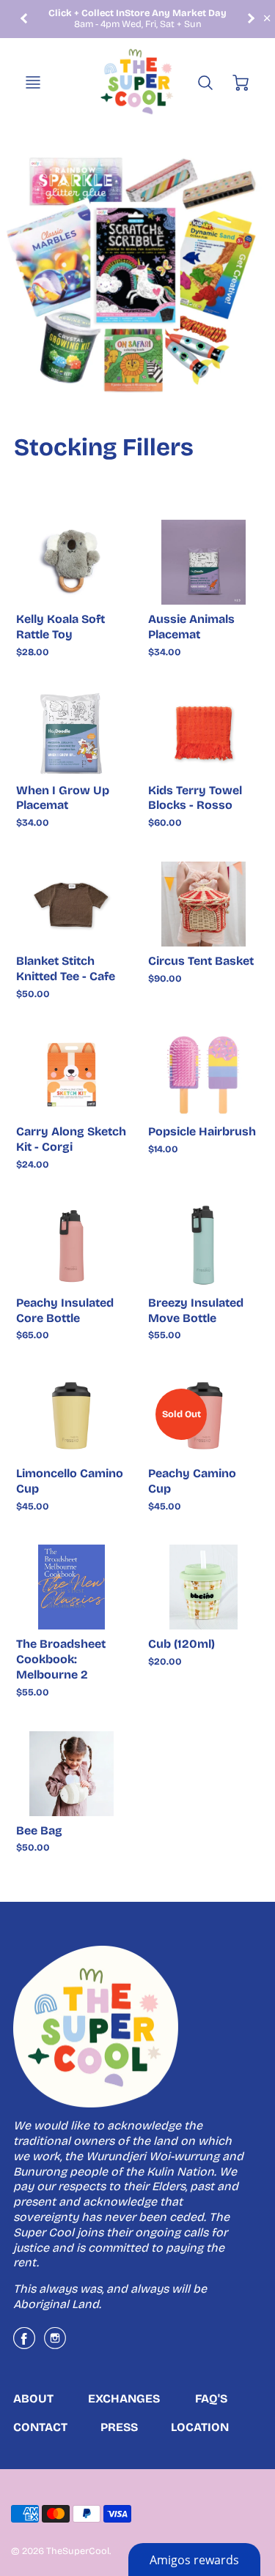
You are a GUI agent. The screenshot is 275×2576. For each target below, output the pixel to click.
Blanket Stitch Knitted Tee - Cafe (66, 968)
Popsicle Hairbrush (202, 1131)
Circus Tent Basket (201, 961)
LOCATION (200, 2427)
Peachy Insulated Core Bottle (65, 1310)
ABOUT (33, 2398)
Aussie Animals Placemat (191, 627)
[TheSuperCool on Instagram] (55, 2344)
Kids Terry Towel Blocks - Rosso (195, 798)
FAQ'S (211, 2398)
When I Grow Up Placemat (63, 798)
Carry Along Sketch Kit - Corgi (71, 1139)
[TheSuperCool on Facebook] (24, 2344)
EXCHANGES (124, 2398)
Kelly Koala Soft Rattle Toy (60, 627)
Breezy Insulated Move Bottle (196, 1310)
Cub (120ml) (181, 1644)
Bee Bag (39, 1830)
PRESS (119, 2427)
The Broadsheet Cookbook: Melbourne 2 (61, 1659)
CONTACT (40, 2427)
